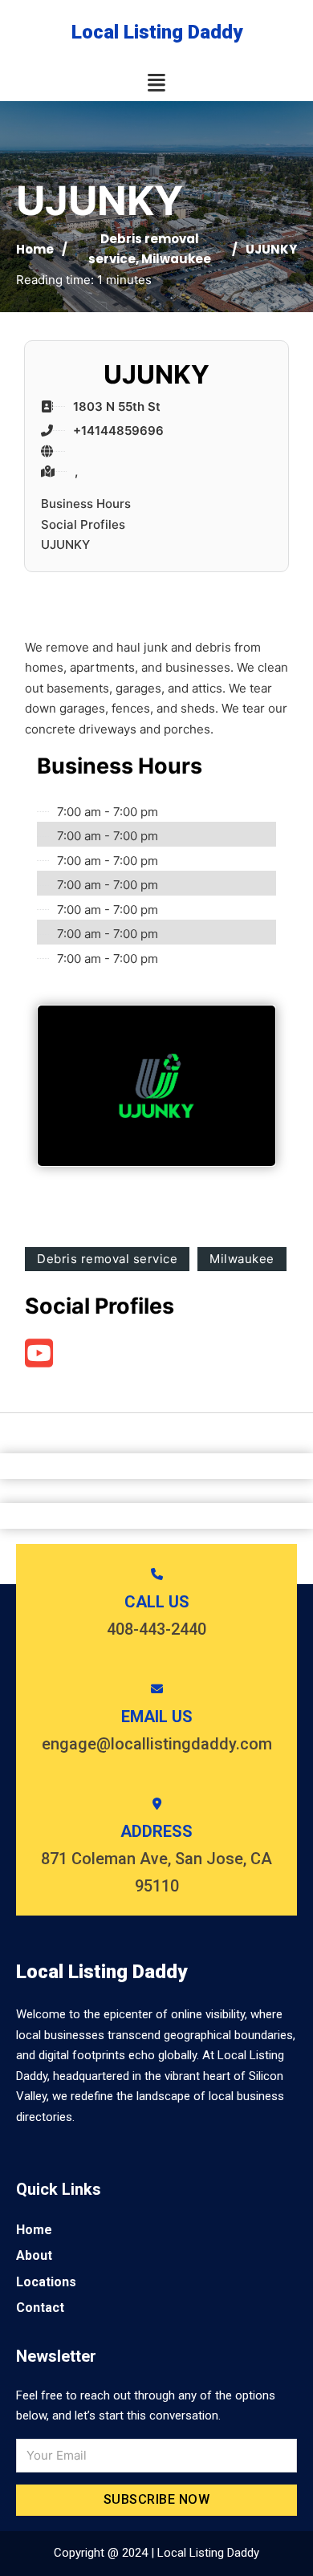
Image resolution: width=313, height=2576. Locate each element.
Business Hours (86, 504)
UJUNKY (65, 544)
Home (35, 249)
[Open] (156, 83)
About (34, 2255)
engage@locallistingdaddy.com (157, 1744)
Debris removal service (107, 1259)
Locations (46, 2282)
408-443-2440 (156, 1629)
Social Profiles (83, 524)
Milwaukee (176, 259)
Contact (40, 2308)
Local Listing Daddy (157, 32)
